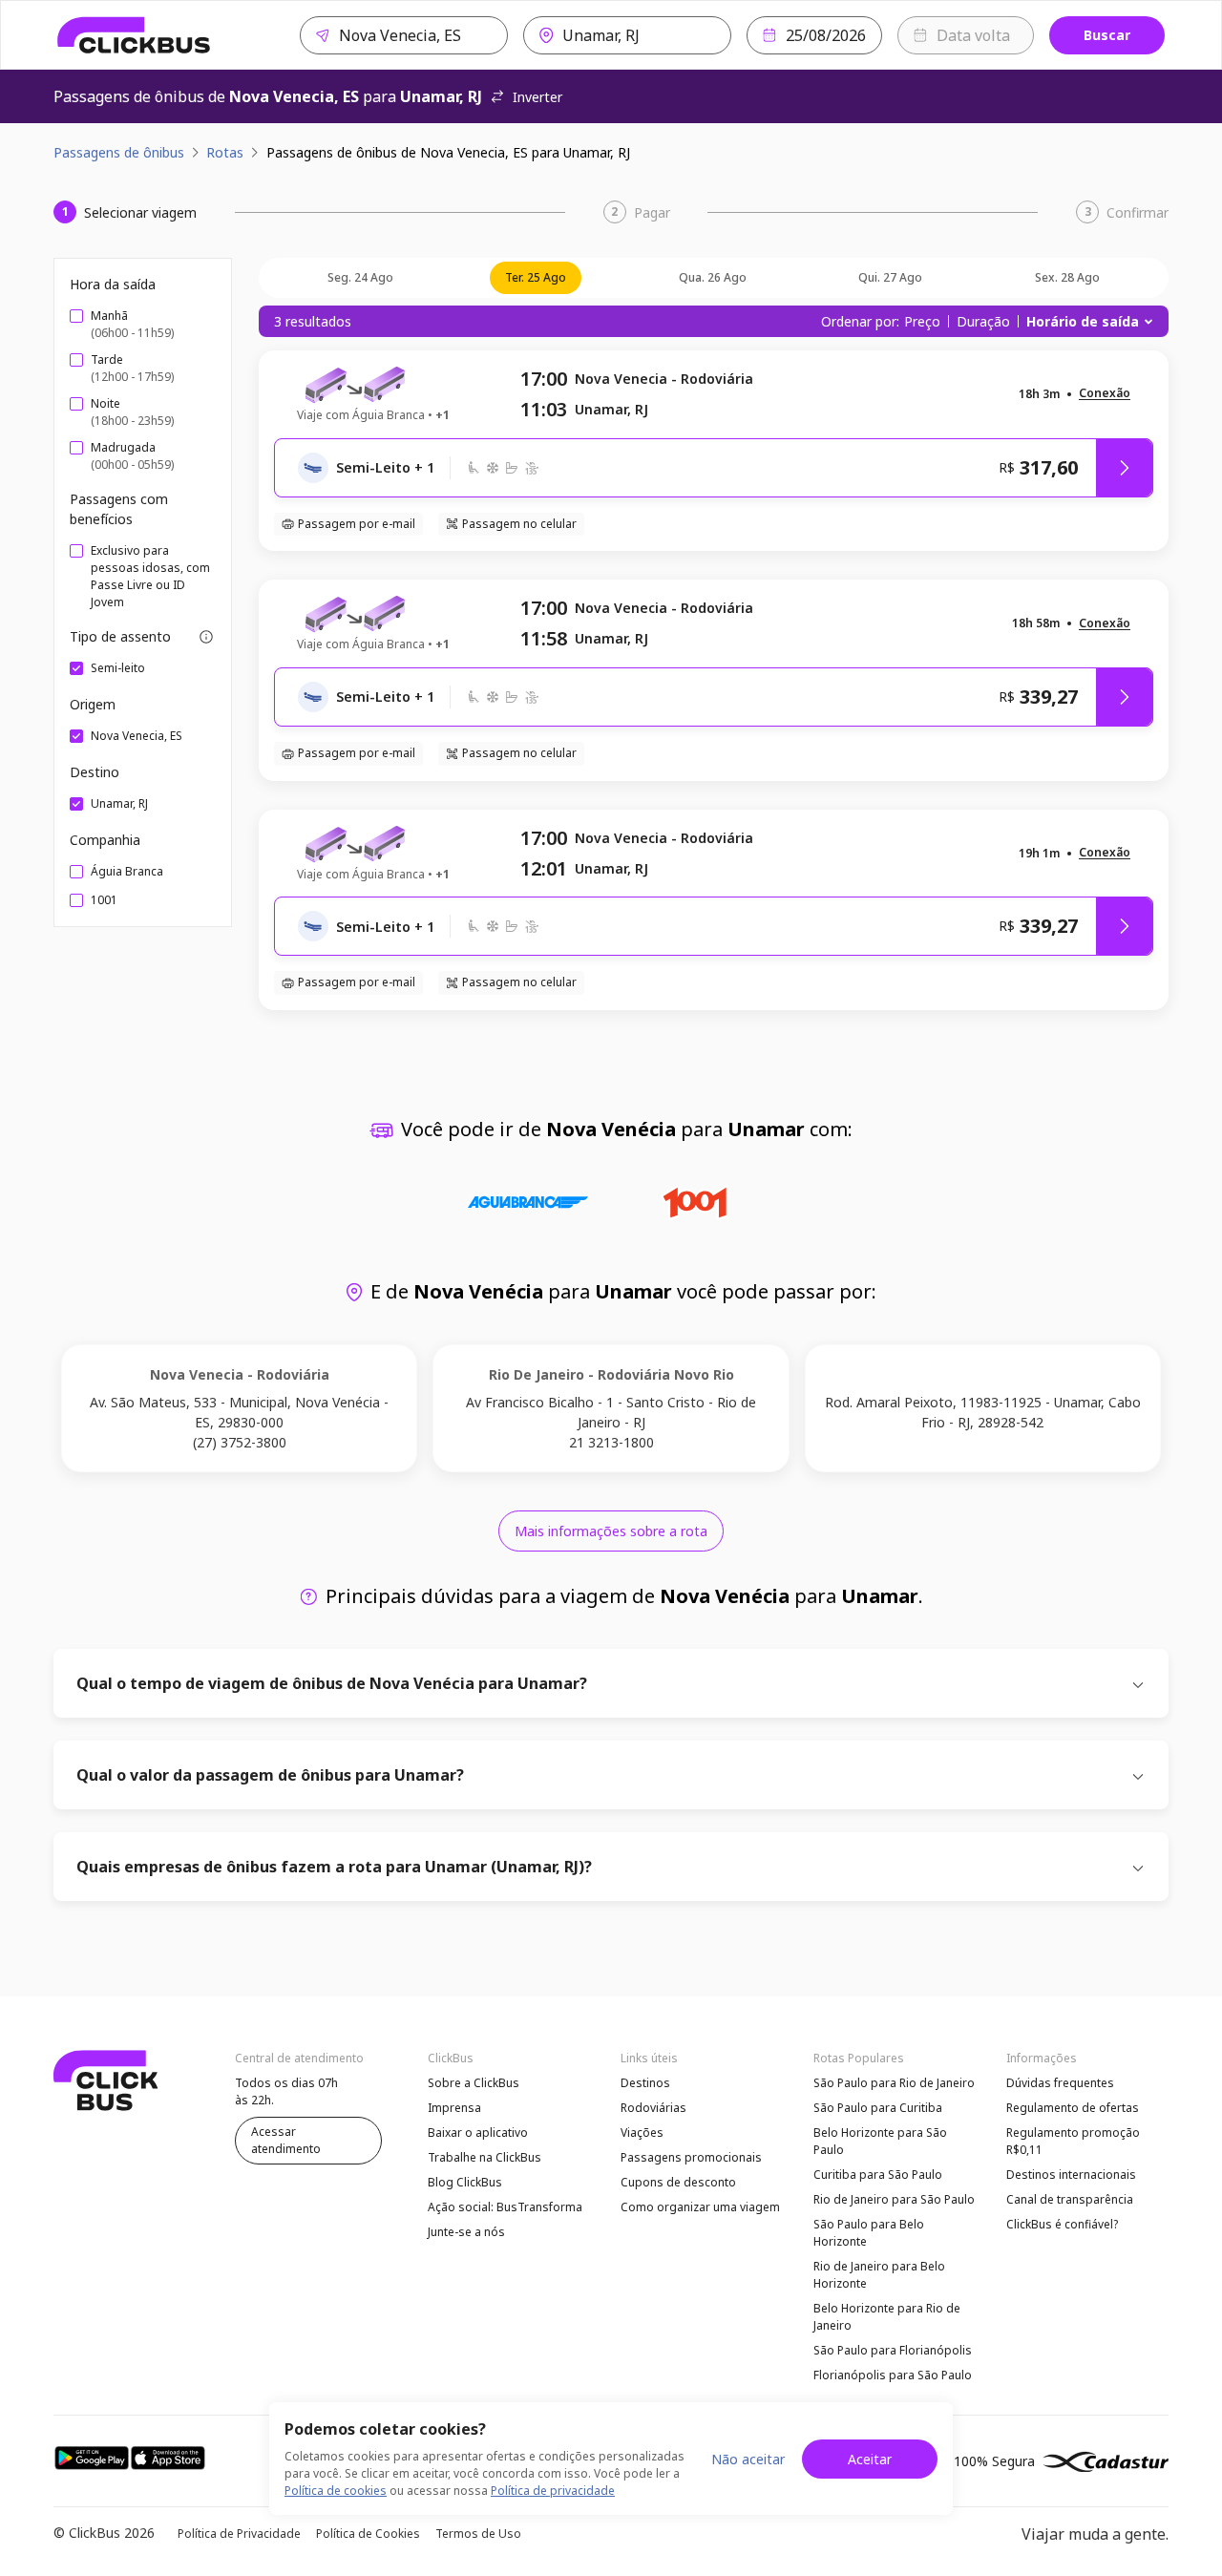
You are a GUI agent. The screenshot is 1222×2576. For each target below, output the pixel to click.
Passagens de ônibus (119, 152)
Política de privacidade (553, 2491)
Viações (642, 2133)
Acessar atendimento (286, 2140)
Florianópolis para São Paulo (893, 2375)
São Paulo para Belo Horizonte (869, 2233)
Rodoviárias (653, 2108)
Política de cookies (336, 2491)
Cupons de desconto (678, 2182)
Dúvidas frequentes (1060, 2083)
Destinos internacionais (1071, 2175)
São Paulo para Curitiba (878, 2108)
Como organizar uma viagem (700, 2207)
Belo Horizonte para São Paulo (880, 2141)
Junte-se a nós (466, 2232)
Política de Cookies (368, 2534)
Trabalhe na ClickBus (485, 2157)
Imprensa (454, 2108)
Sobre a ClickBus (474, 2083)
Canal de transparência (1070, 2199)
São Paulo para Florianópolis (893, 2350)
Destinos (645, 2083)
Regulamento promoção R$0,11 (1073, 2141)
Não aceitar (748, 2459)
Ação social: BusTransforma (505, 2207)
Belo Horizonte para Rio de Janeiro (887, 2317)
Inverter (537, 97)
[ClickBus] (134, 35)
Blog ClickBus (465, 2182)
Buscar (1107, 35)
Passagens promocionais (691, 2157)
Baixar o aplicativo (478, 2133)
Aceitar (870, 2459)
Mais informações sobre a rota (611, 1531)
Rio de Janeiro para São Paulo (894, 2199)
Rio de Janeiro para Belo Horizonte (879, 2275)
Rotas (225, 152)
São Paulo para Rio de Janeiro (894, 2083)
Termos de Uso (478, 2534)
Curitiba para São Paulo (878, 2175)
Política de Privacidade (239, 2534)
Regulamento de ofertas (1073, 2108)
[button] (1105, 394)
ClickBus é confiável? (1062, 2224)
